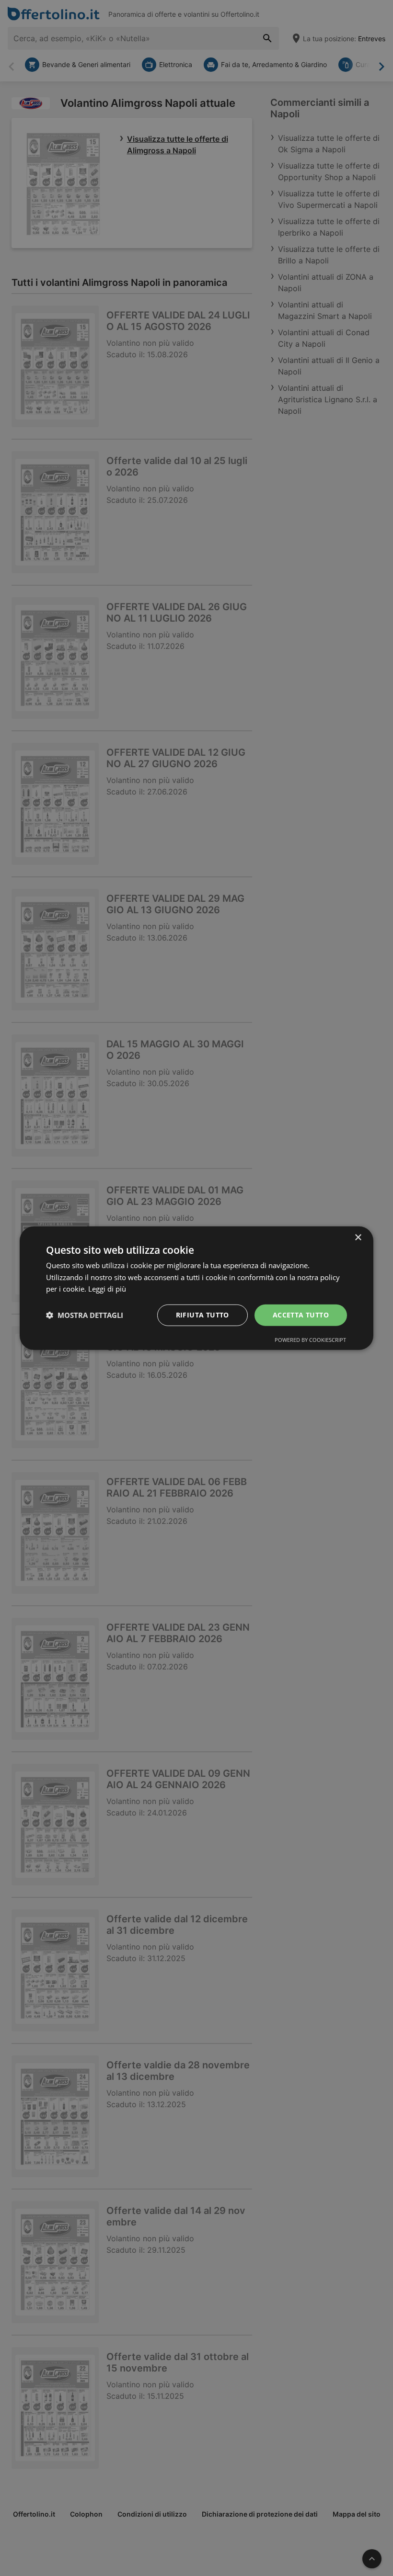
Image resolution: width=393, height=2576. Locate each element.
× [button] (358, 1237)
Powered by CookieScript (310, 1340)
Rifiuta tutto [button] (202, 1315)
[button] (85, 1315)
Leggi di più (107, 1289)
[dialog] (196, 1288)
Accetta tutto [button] (301, 1315)
